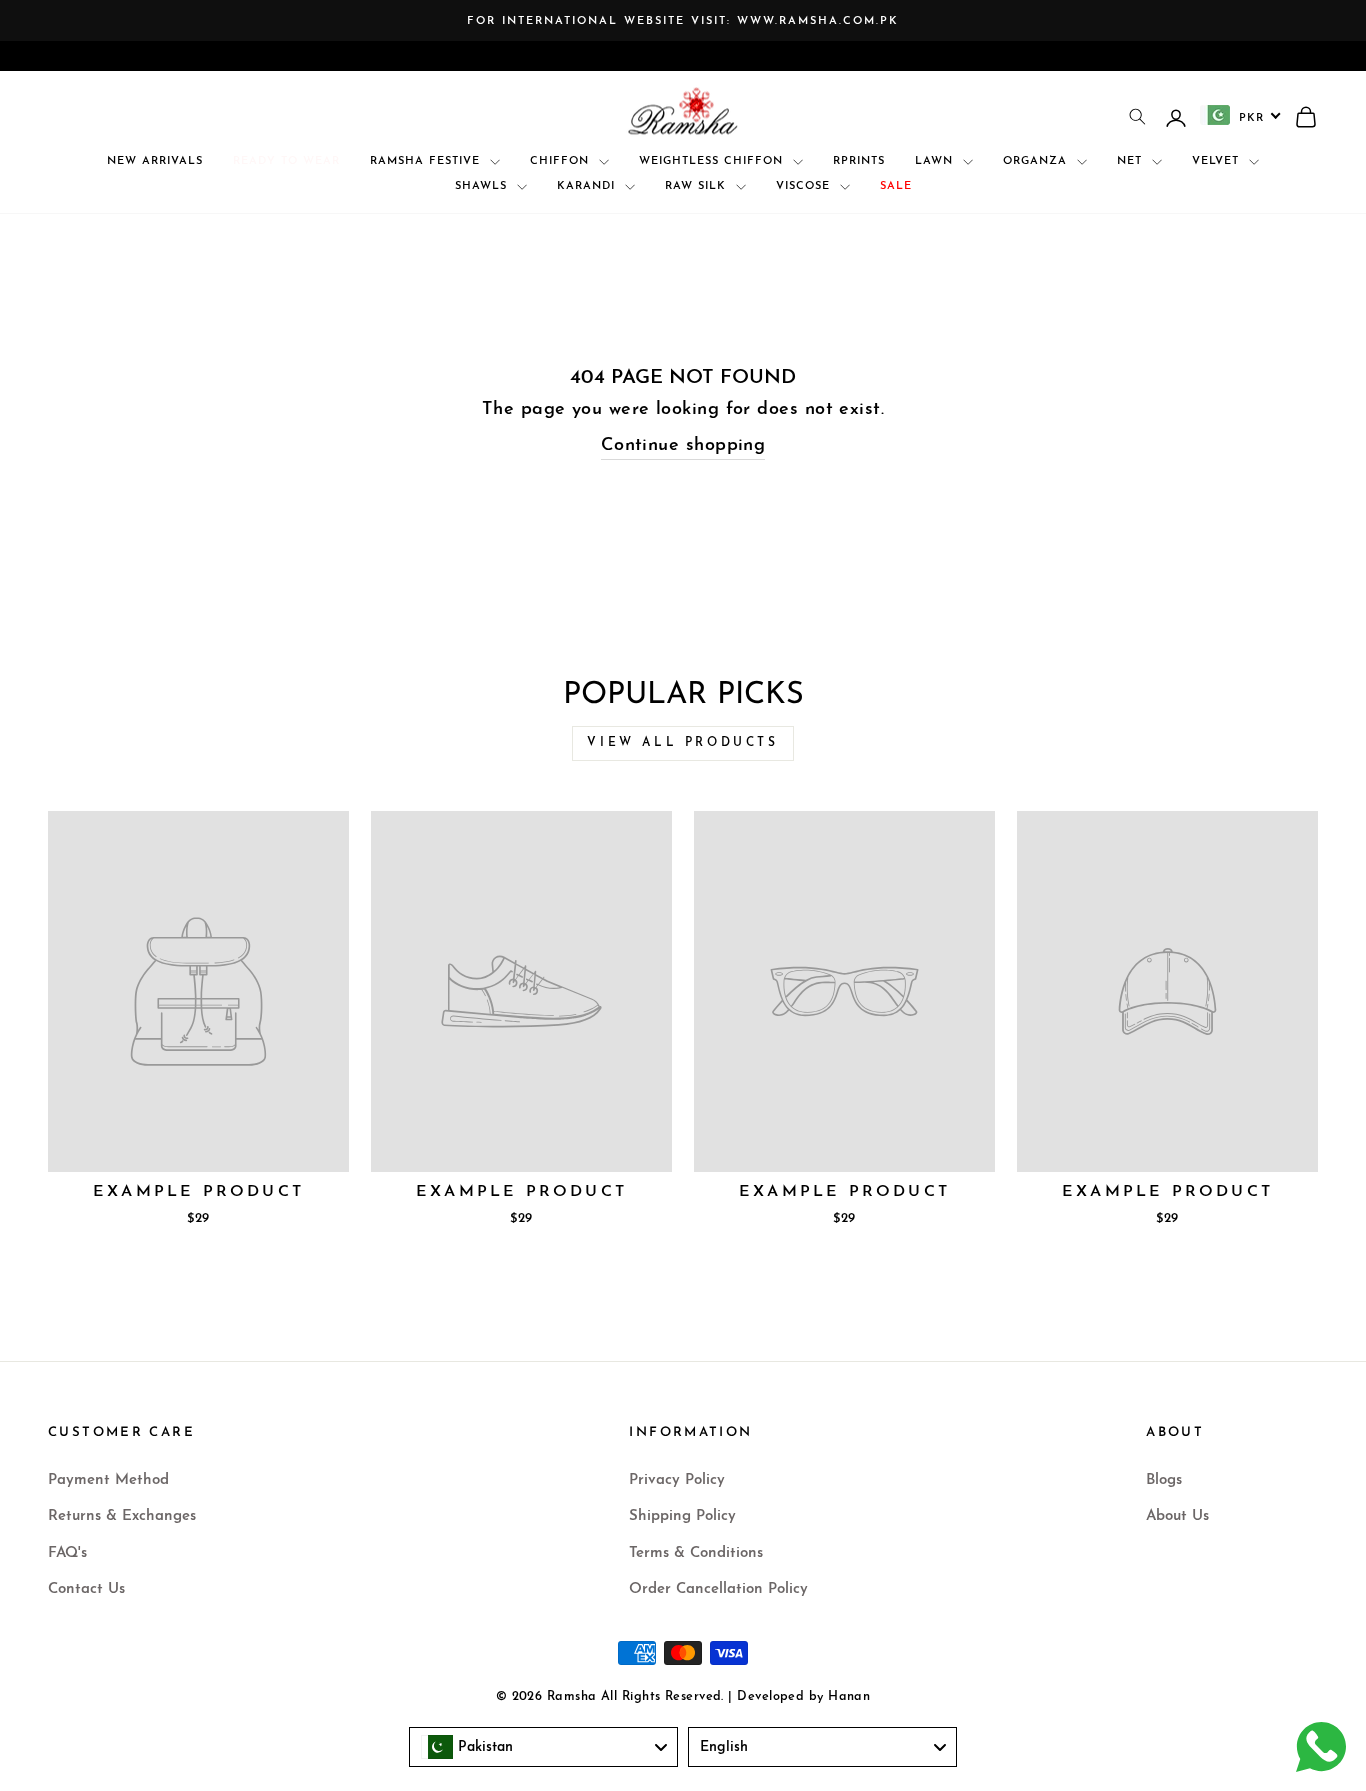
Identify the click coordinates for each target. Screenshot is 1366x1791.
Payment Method (108, 1480)
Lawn (936, 161)
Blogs (1164, 1480)
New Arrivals (155, 161)
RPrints (859, 161)
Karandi (588, 186)
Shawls (483, 186)
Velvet (1218, 161)
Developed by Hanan (803, 1697)
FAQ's (67, 1553)
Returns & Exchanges (122, 1516)
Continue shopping (683, 446)
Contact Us (86, 1589)
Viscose (805, 186)
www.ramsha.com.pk (818, 21)
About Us (1177, 1516)
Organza (1037, 161)
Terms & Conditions (696, 1553)
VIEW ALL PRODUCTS (682, 743)
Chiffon (562, 161)
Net (1132, 161)
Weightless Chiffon (713, 161)
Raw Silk (698, 186)
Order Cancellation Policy (718, 1589)
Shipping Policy (682, 1516)
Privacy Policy (677, 1480)
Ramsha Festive (427, 161)
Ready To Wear (286, 161)
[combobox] (1241, 115)
